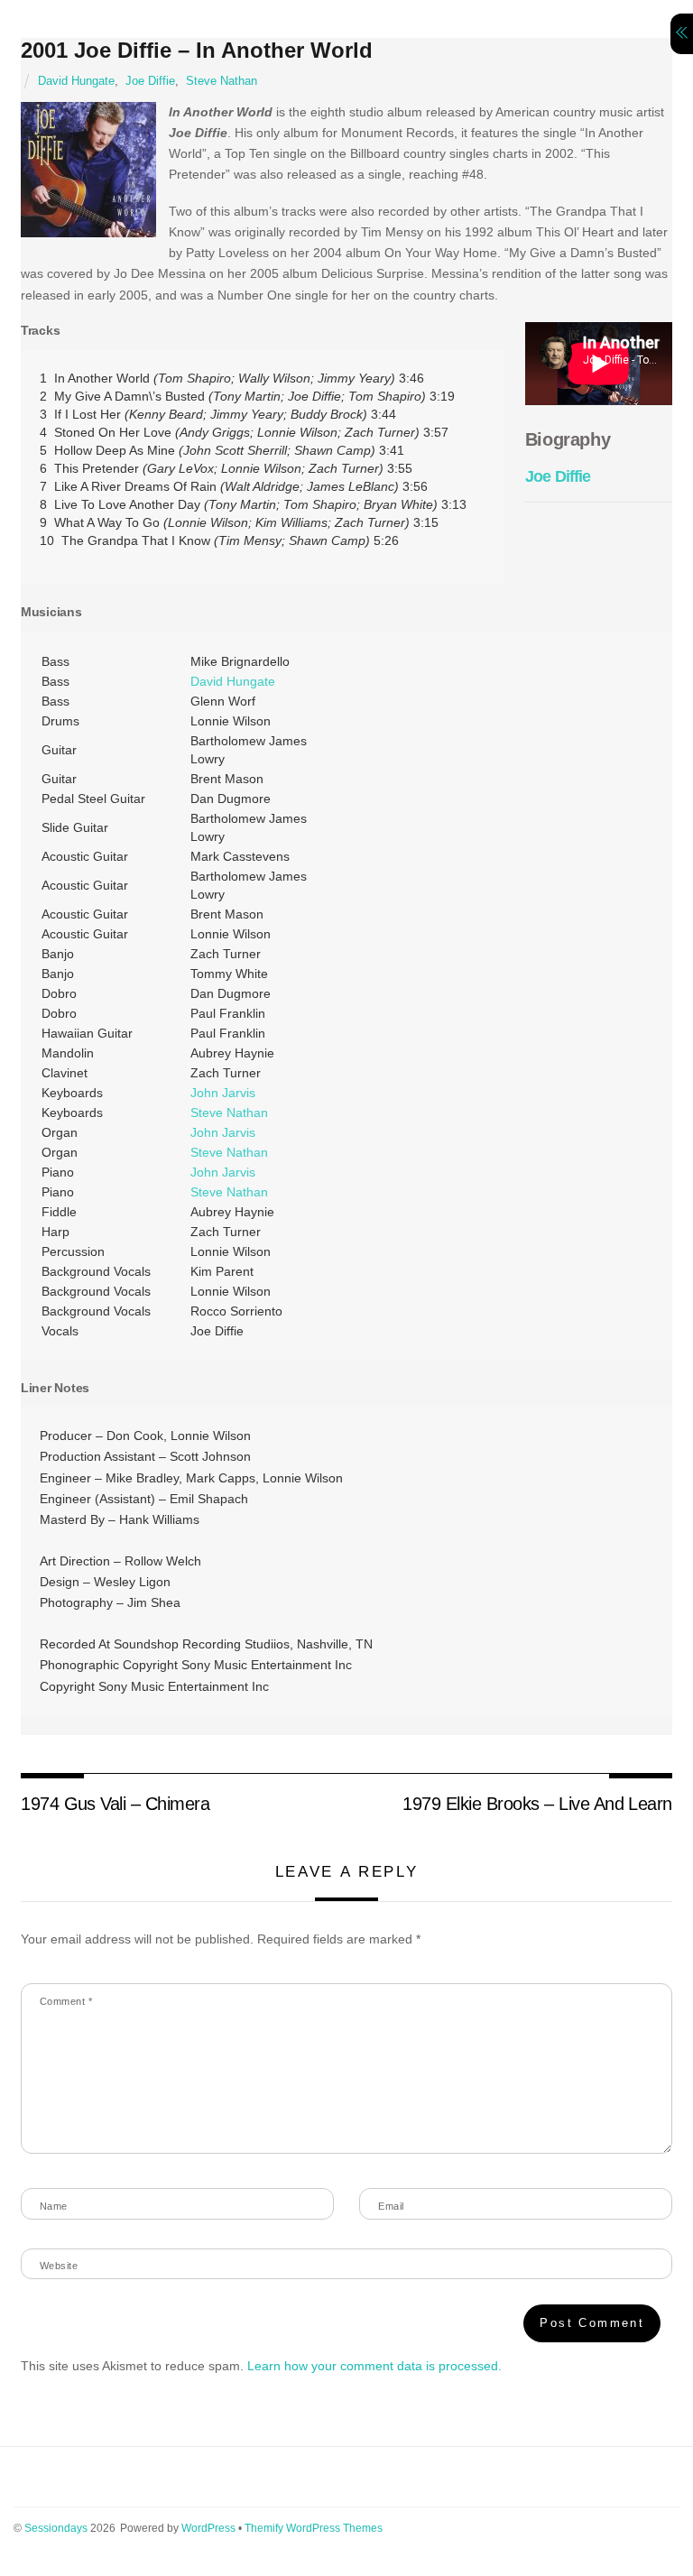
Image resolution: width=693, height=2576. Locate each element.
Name (54, 2206)
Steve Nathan (222, 81)
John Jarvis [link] (223, 1093)
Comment (66, 2001)
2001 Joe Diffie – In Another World (197, 50)
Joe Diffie (150, 81)
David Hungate (76, 81)
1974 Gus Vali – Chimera (115, 1804)
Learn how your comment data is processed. (374, 2366)
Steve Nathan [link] (229, 1113)
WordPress (208, 2528)
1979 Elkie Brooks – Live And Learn (537, 1804)
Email (391, 2206)
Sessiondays (56, 2528)
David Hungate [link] (233, 681)
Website (59, 2266)
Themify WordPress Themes (314, 2528)
